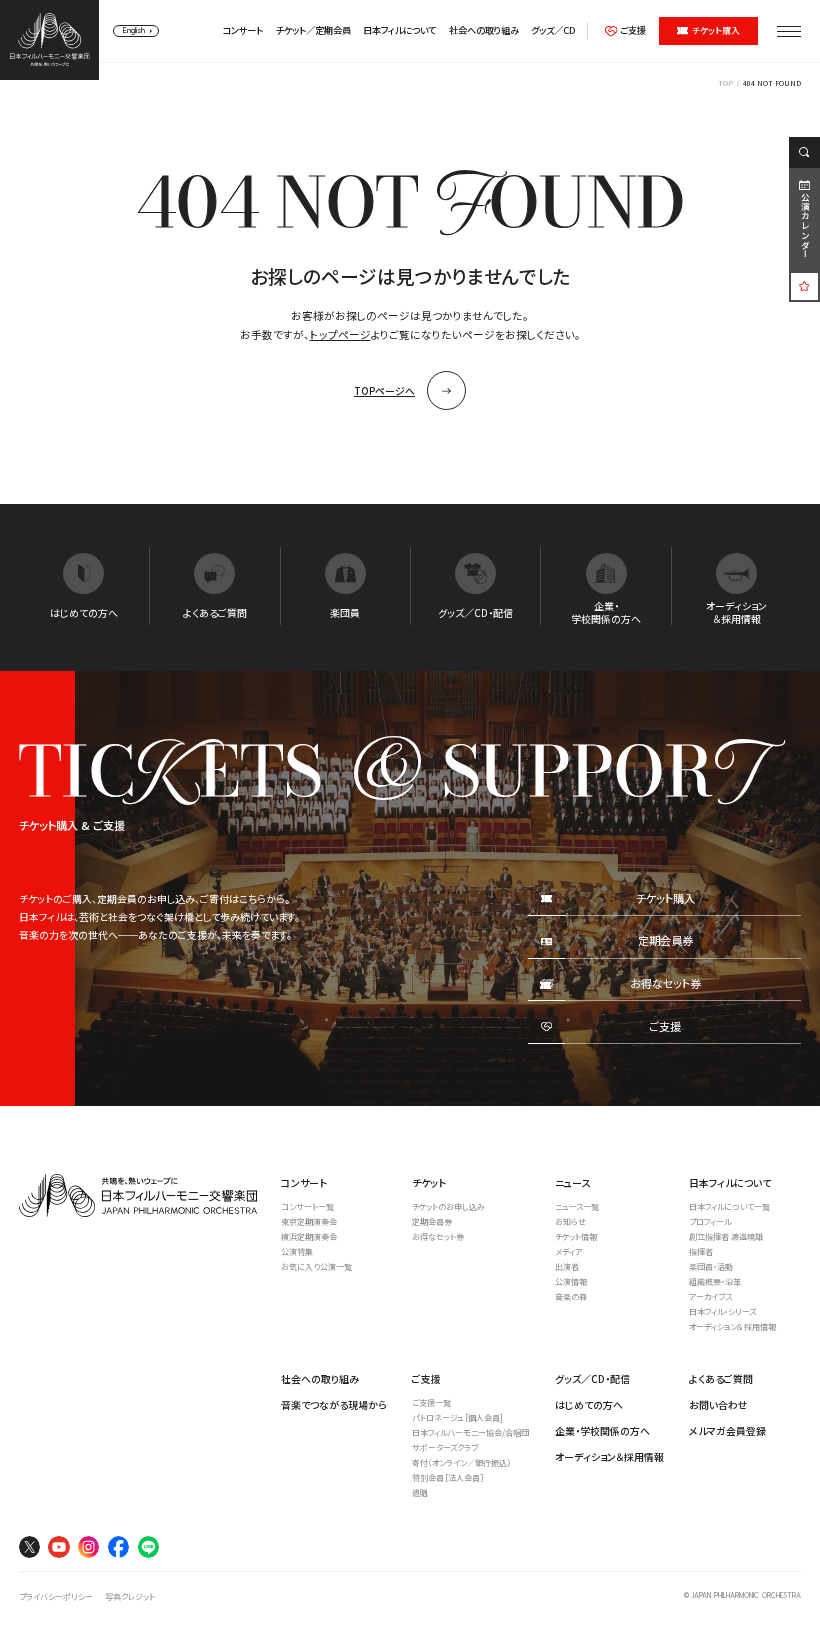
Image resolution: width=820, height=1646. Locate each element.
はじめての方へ (589, 1404)
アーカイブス (710, 1296)
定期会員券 (432, 1221)
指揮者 (701, 1251)
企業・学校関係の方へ (602, 1430)
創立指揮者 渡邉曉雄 (726, 1236)
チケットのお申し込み (448, 1206)
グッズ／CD (553, 30)
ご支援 (633, 30)
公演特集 (297, 1251)
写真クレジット (130, 1596)
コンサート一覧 (307, 1206)
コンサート (242, 30)
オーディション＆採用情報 (732, 1326)
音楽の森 (571, 1296)
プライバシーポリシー (56, 1596)
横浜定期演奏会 (309, 1236)
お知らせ (570, 1221)
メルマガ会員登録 (727, 1430)
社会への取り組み (484, 30)
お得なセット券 (438, 1236)
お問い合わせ (718, 1404)
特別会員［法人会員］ (448, 1477)
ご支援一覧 (431, 1402)
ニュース (572, 1182)
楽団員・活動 (711, 1266)
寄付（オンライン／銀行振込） (461, 1462)
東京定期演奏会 (309, 1221)
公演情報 (571, 1281)
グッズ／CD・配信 (592, 1378)
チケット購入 (716, 30)
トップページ (340, 334)
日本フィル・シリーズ (722, 1311)
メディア (568, 1251)
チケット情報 (576, 1236)
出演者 (567, 1266)
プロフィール (710, 1221)
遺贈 (420, 1492)
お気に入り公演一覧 (316, 1266)
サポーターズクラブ (445, 1447)
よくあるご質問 (721, 1378)
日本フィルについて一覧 (729, 1206)
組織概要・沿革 (715, 1281)
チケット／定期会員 (313, 30)
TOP (725, 83)
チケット (429, 1182)
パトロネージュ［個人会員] (457, 1417)
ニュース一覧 (577, 1206)
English (134, 31)
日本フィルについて (399, 30)
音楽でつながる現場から (334, 1404)
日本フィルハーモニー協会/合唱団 (470, 1432)
